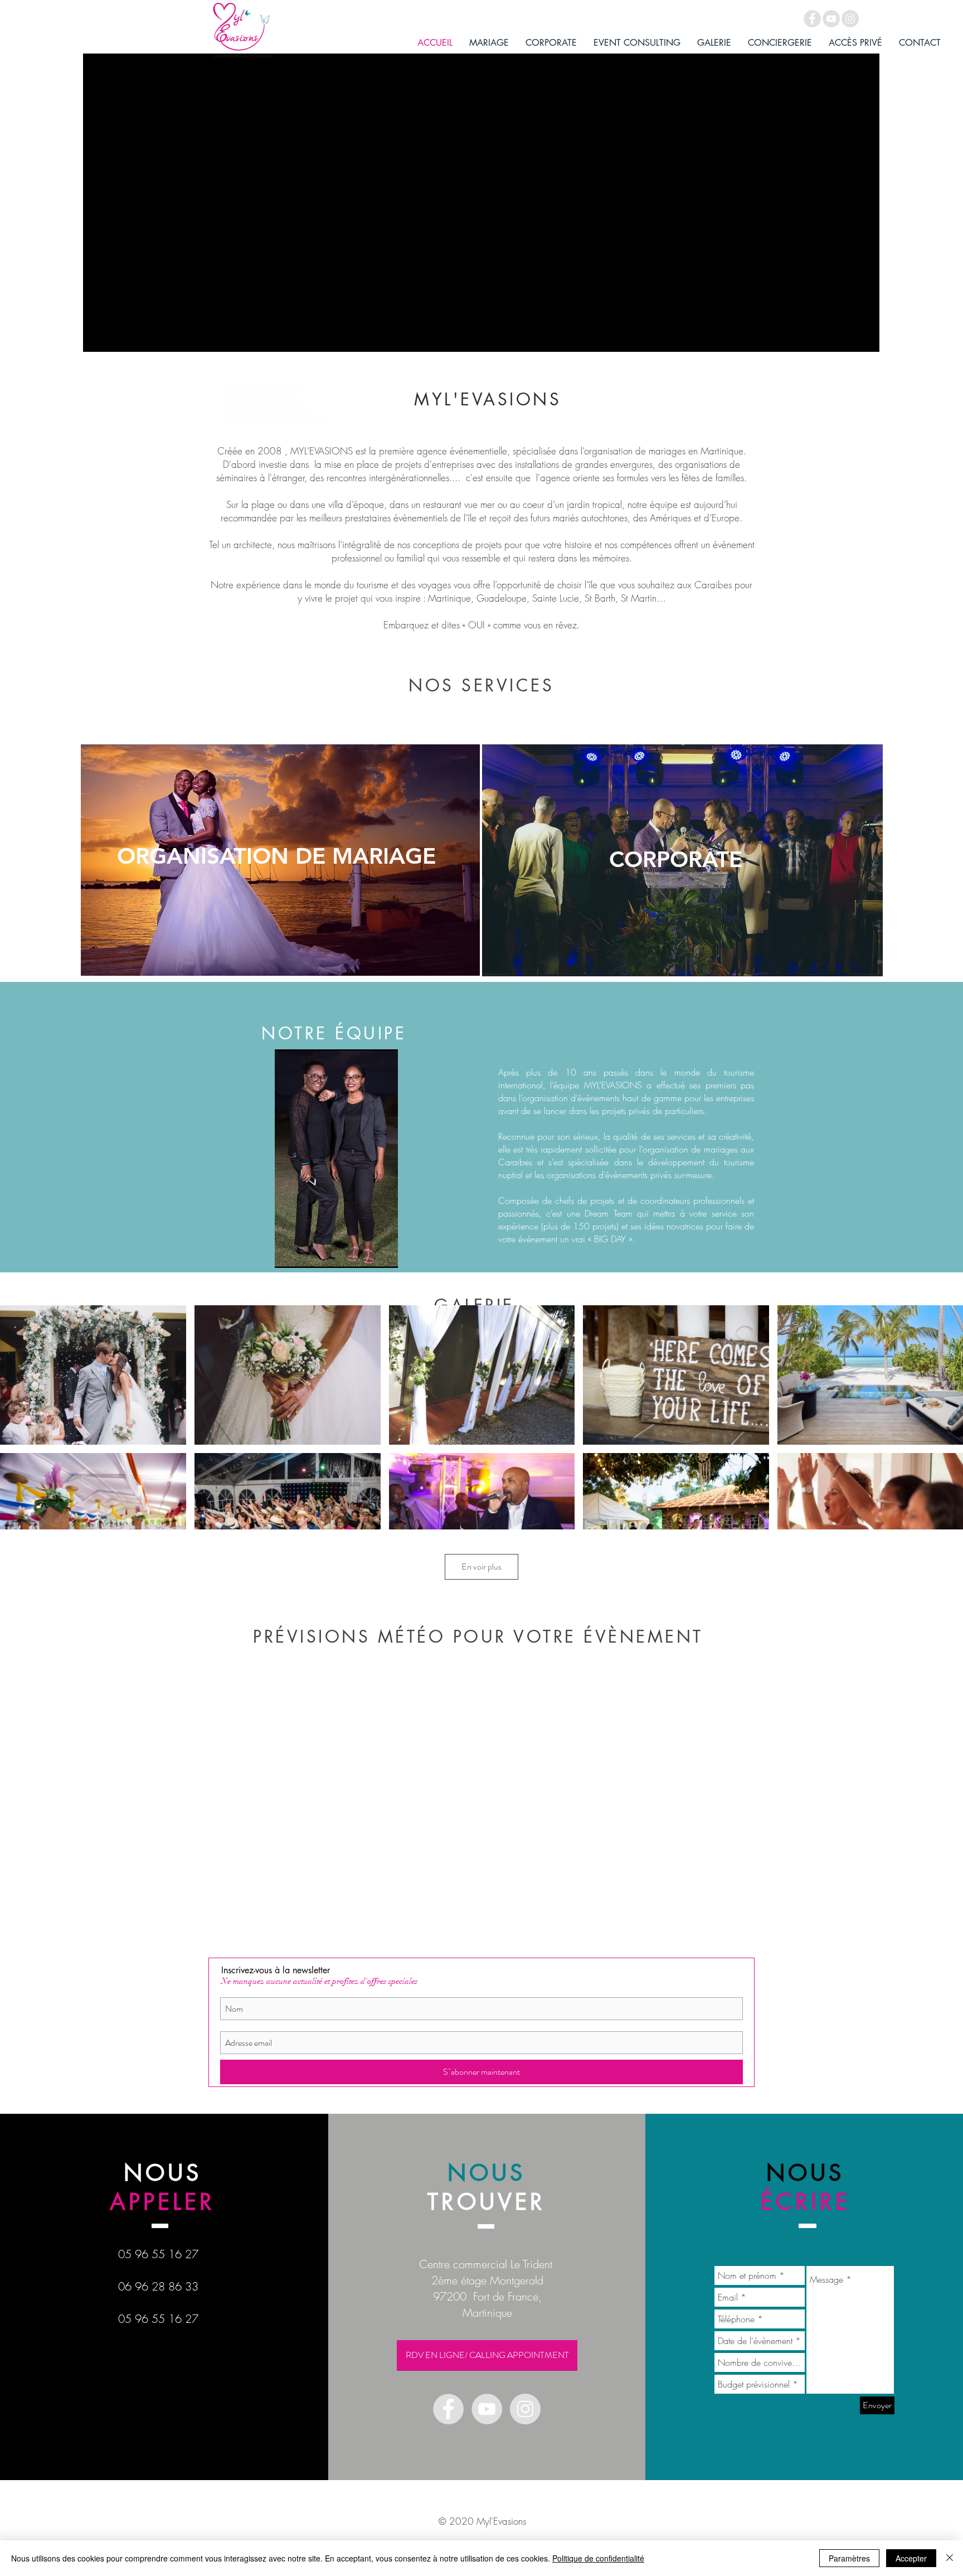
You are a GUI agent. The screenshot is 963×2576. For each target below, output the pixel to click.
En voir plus (481, 1567)
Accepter (911, 2558)
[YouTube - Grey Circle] (831, 19)
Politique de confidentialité (598, 2558)
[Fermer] (950, 2558)
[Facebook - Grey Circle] (812, 19)
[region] (280, 860)
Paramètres (849, 2558)
